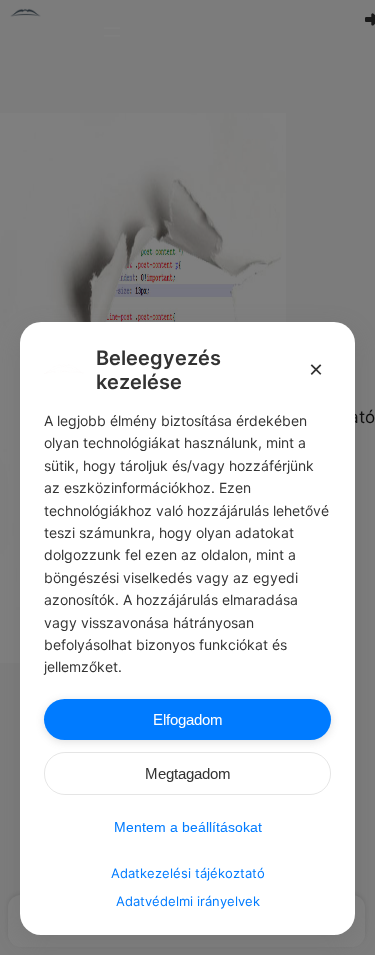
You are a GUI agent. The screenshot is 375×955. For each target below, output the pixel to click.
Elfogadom (188, 719)
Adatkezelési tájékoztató (188, 873)
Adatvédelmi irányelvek (188, 901)
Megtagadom (188, 773)
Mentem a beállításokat (188, 827)
